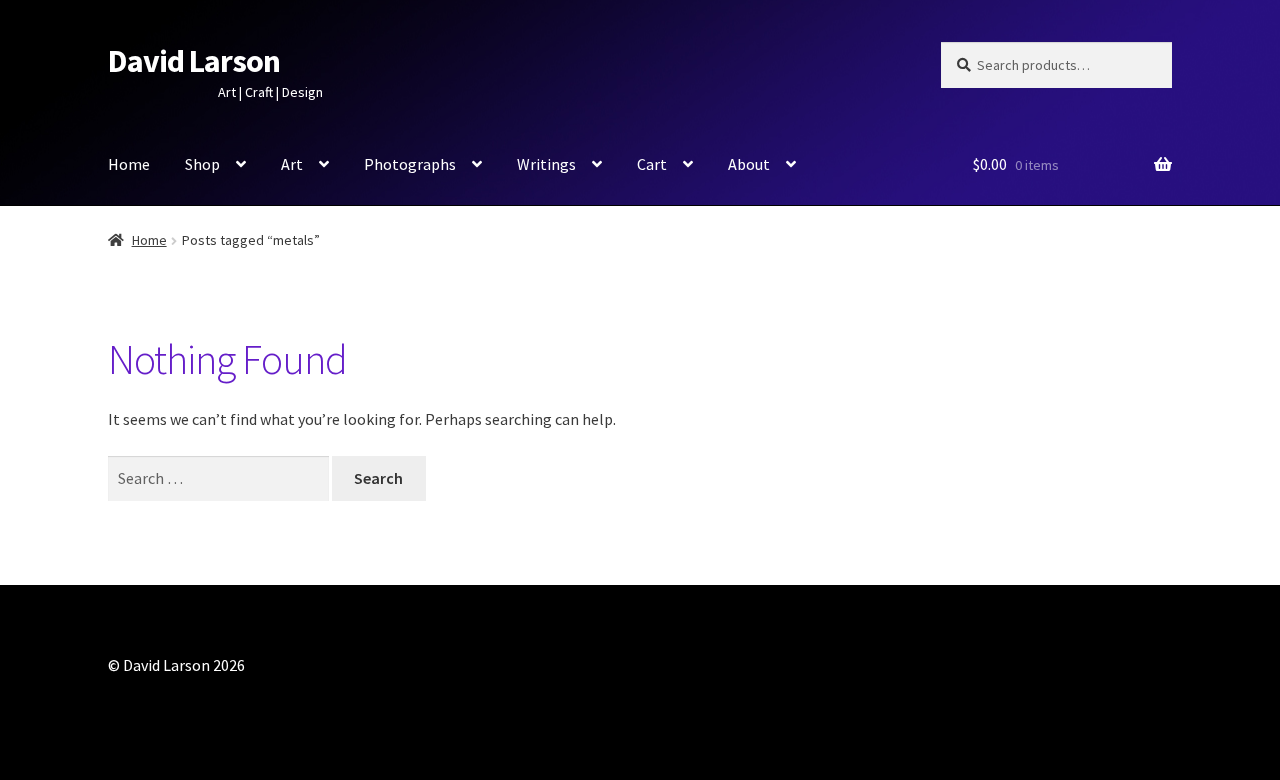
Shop (202, 164)
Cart (652, 164)
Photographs (410, 164)
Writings (546, 164)
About (749, 164)
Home (129, 164)
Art (292, 164)
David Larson (194, 61)
